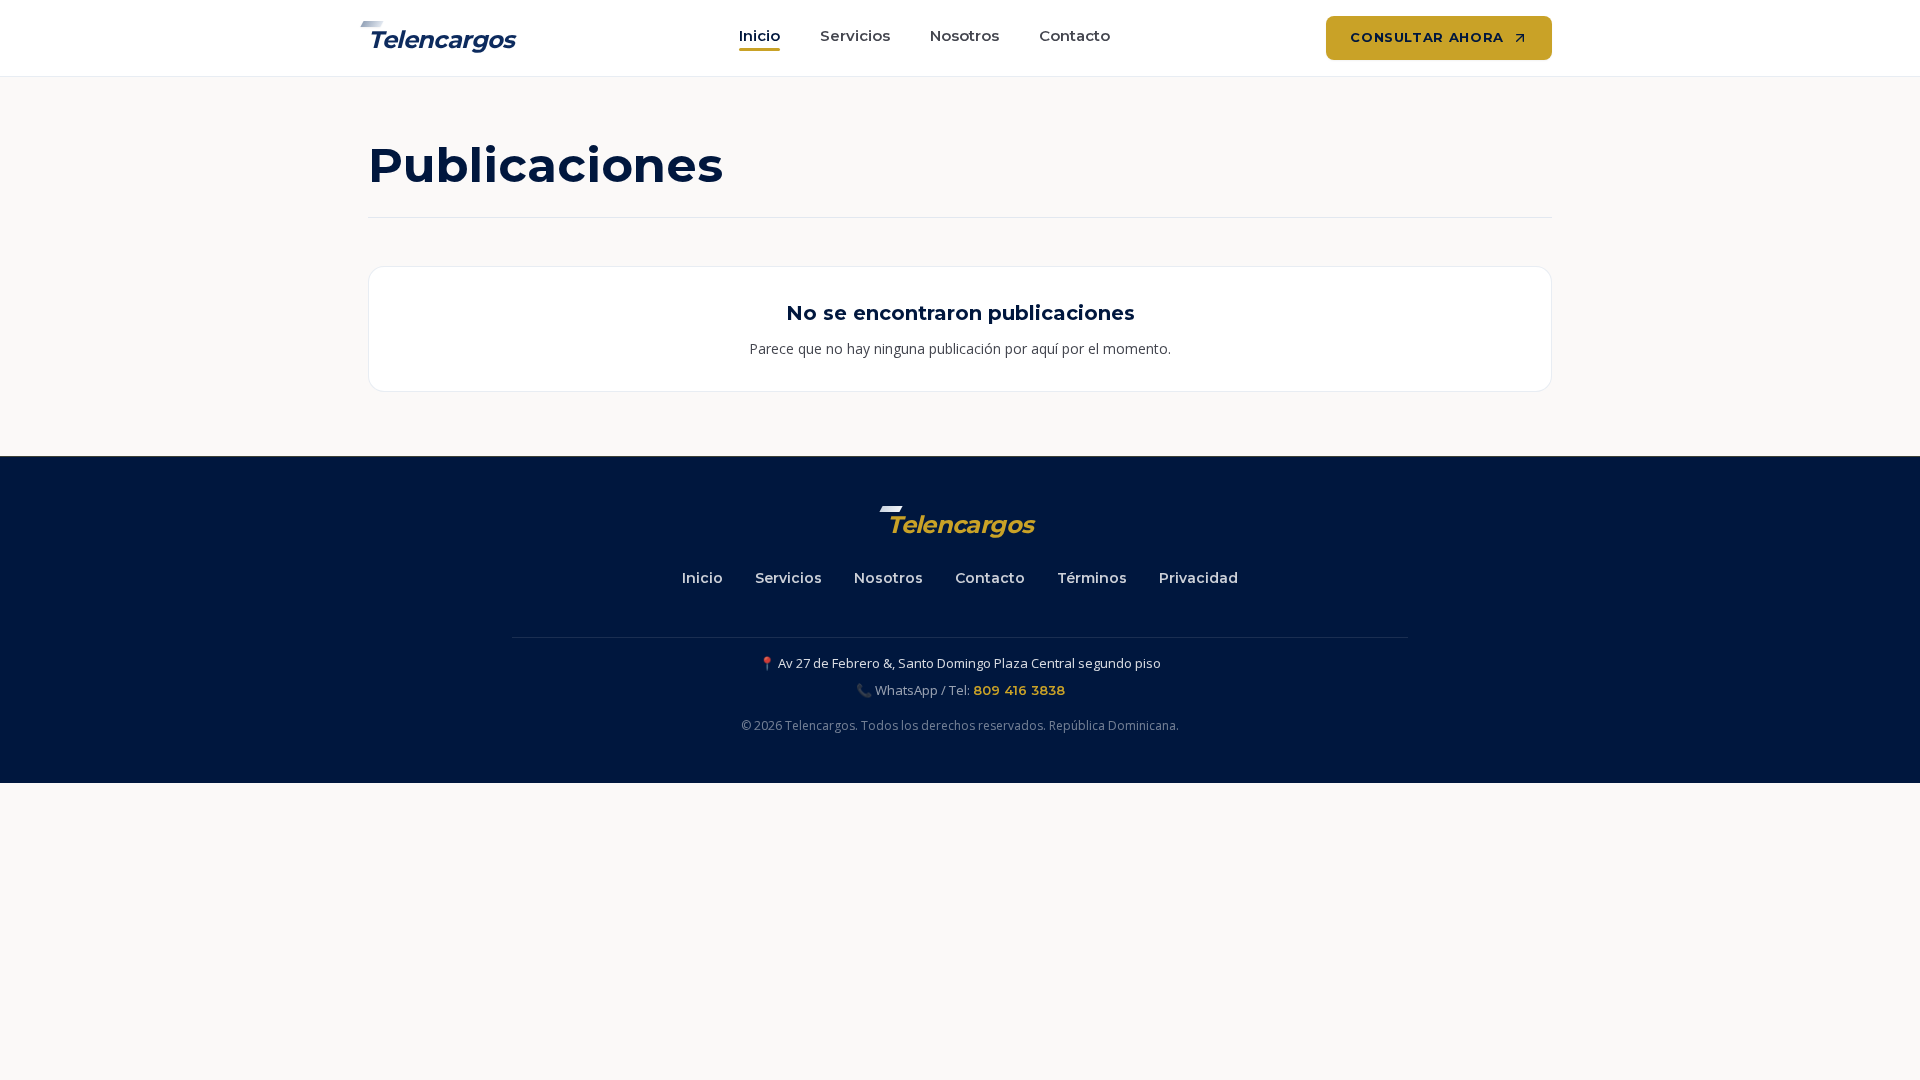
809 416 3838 (1019, 690)
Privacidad (1198, 578)
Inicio (759, 35)
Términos (1092, 578)
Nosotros (964, 35)
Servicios (855, 35)
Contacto (1074, 35)
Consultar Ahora (1427, 37)
